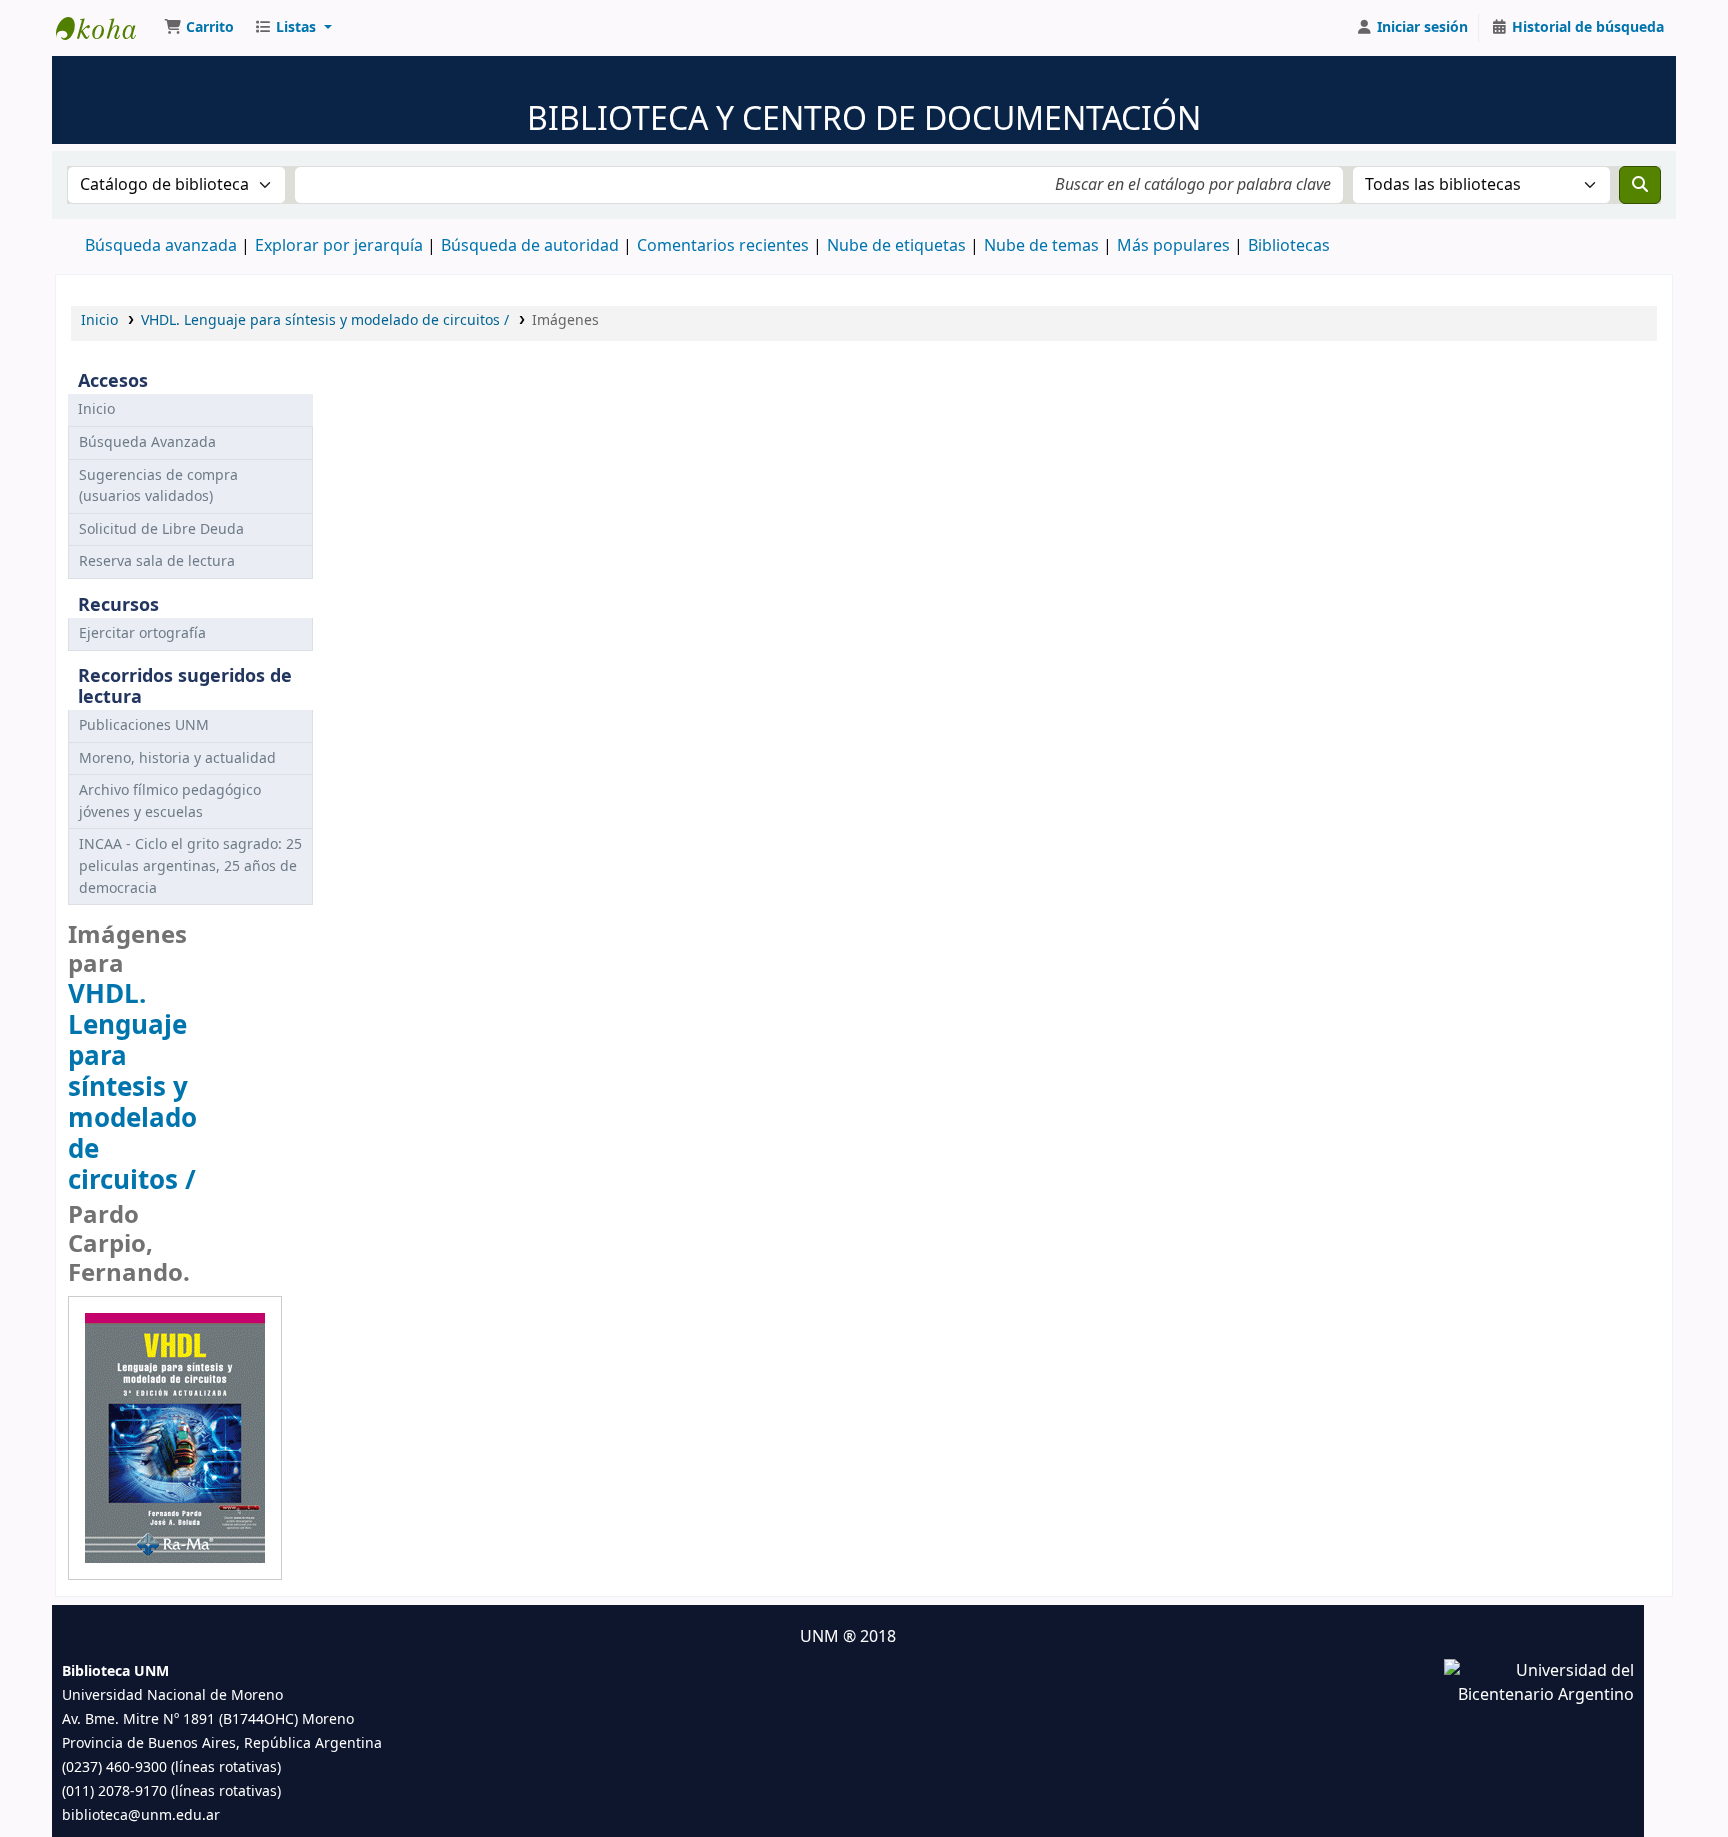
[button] (199, 28)
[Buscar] (1640, 185)
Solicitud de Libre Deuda (161, 529)
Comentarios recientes (723, 246)
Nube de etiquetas (896, 246)
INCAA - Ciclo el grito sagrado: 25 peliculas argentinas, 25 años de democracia (190, 866)
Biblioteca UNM (106, 28)
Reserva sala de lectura (157, 561)
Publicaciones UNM (144, 725)
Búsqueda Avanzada (147, 442)
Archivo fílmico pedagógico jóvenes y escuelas (170, 801)
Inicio (99, 320)
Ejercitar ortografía (142, 633)
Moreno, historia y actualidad (177, 758)
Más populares (1173, 246)
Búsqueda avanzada (161, 246)
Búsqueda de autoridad (530, 246)
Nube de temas (1041, 246)
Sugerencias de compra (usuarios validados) (158, 486)
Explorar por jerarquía (339, 246)
